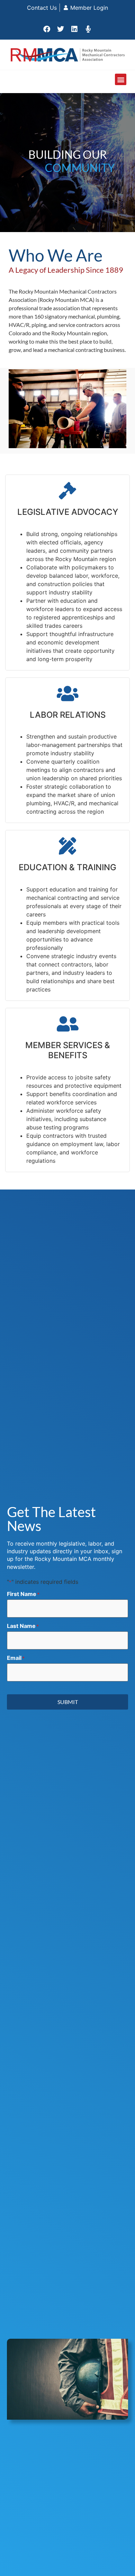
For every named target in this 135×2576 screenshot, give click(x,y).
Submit (68, 1702)
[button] (121, 79)
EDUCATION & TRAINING (67, 867)
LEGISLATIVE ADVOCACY (68, 512)
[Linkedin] (74, 29)
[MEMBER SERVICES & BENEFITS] (67, 1024)
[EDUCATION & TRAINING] (67, 846)
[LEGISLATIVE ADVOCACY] (67, 491)
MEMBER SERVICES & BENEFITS (68, 1050)
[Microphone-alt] (88, 29)
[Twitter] (61, 29)
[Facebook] (47, 29)
